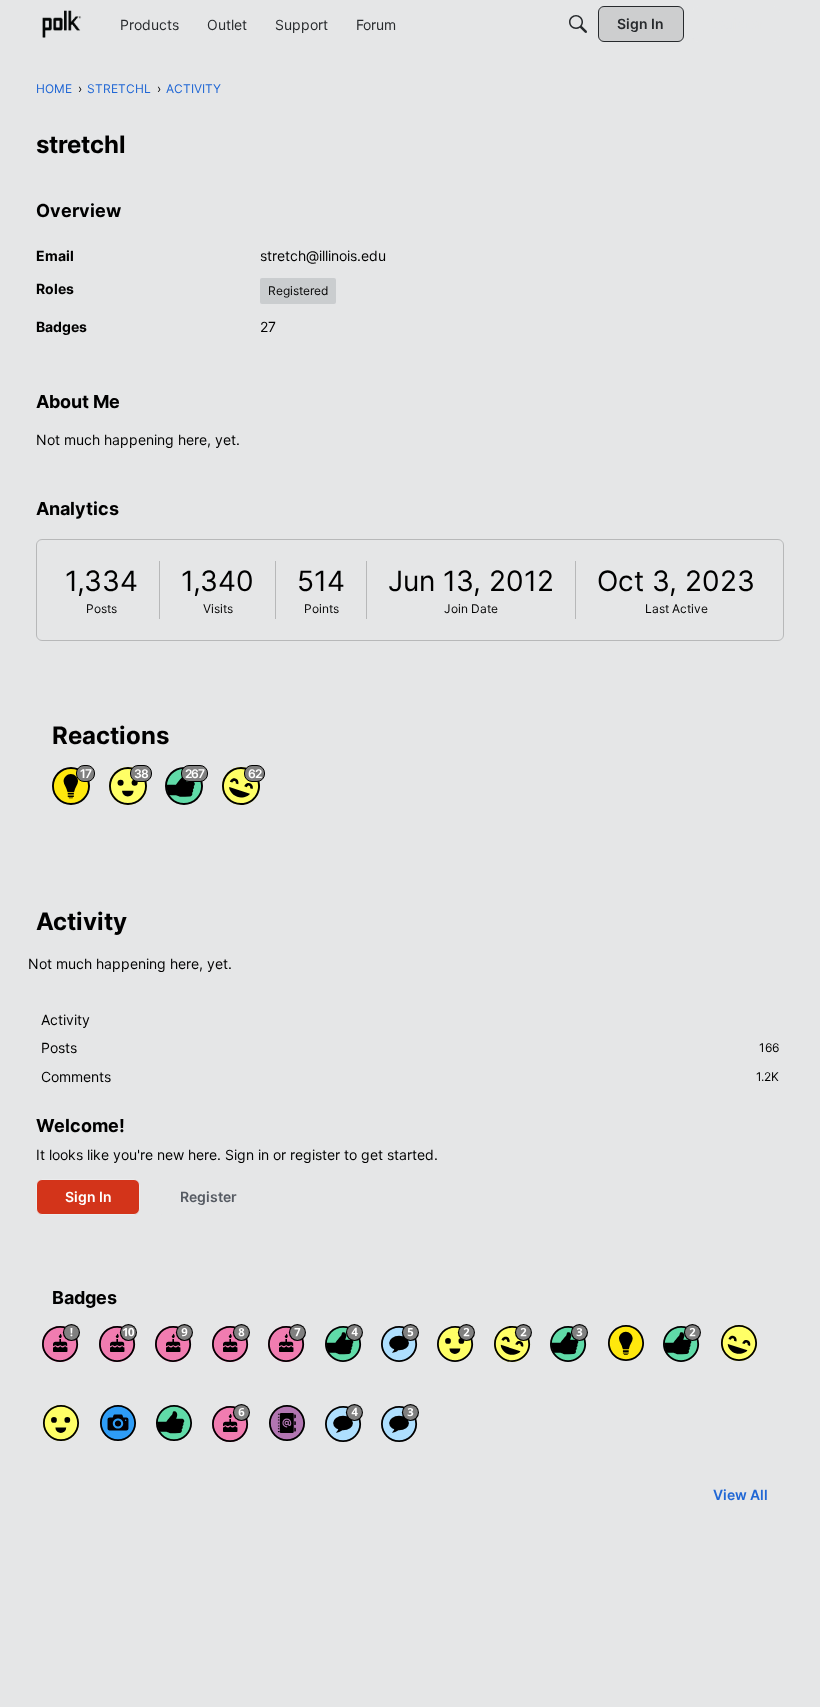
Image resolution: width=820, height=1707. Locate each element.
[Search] (578, 24)
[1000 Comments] (400, 1343)
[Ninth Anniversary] (174, 1343)
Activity (65, 1019)
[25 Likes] (682, 1343)
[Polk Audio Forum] (61, 24)
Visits (218, 608)
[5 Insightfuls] (626, 1343)
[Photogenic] (118, 1423)
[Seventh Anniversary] (287, 1343)
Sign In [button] (88, 1196)
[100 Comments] (400, 1423)
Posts (101, 608)
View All (740, 1494)
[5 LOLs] (739, 1343)
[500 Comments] (344, 1423)
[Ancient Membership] (61, 1343)
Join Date (471, 608)
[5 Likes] (174, 1423)
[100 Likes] (569, 1343)
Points (321, 608)
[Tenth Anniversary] (118, 1343)
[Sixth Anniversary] (231, 1423)
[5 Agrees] (61, 1423)
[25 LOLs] (513, 1343)
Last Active (676, 608)
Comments (410, 1076)
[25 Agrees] (456, 1343)
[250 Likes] (344, 1343)
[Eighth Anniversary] (231, 1343)
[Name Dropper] (287, 1423)
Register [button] (208, 1196)
